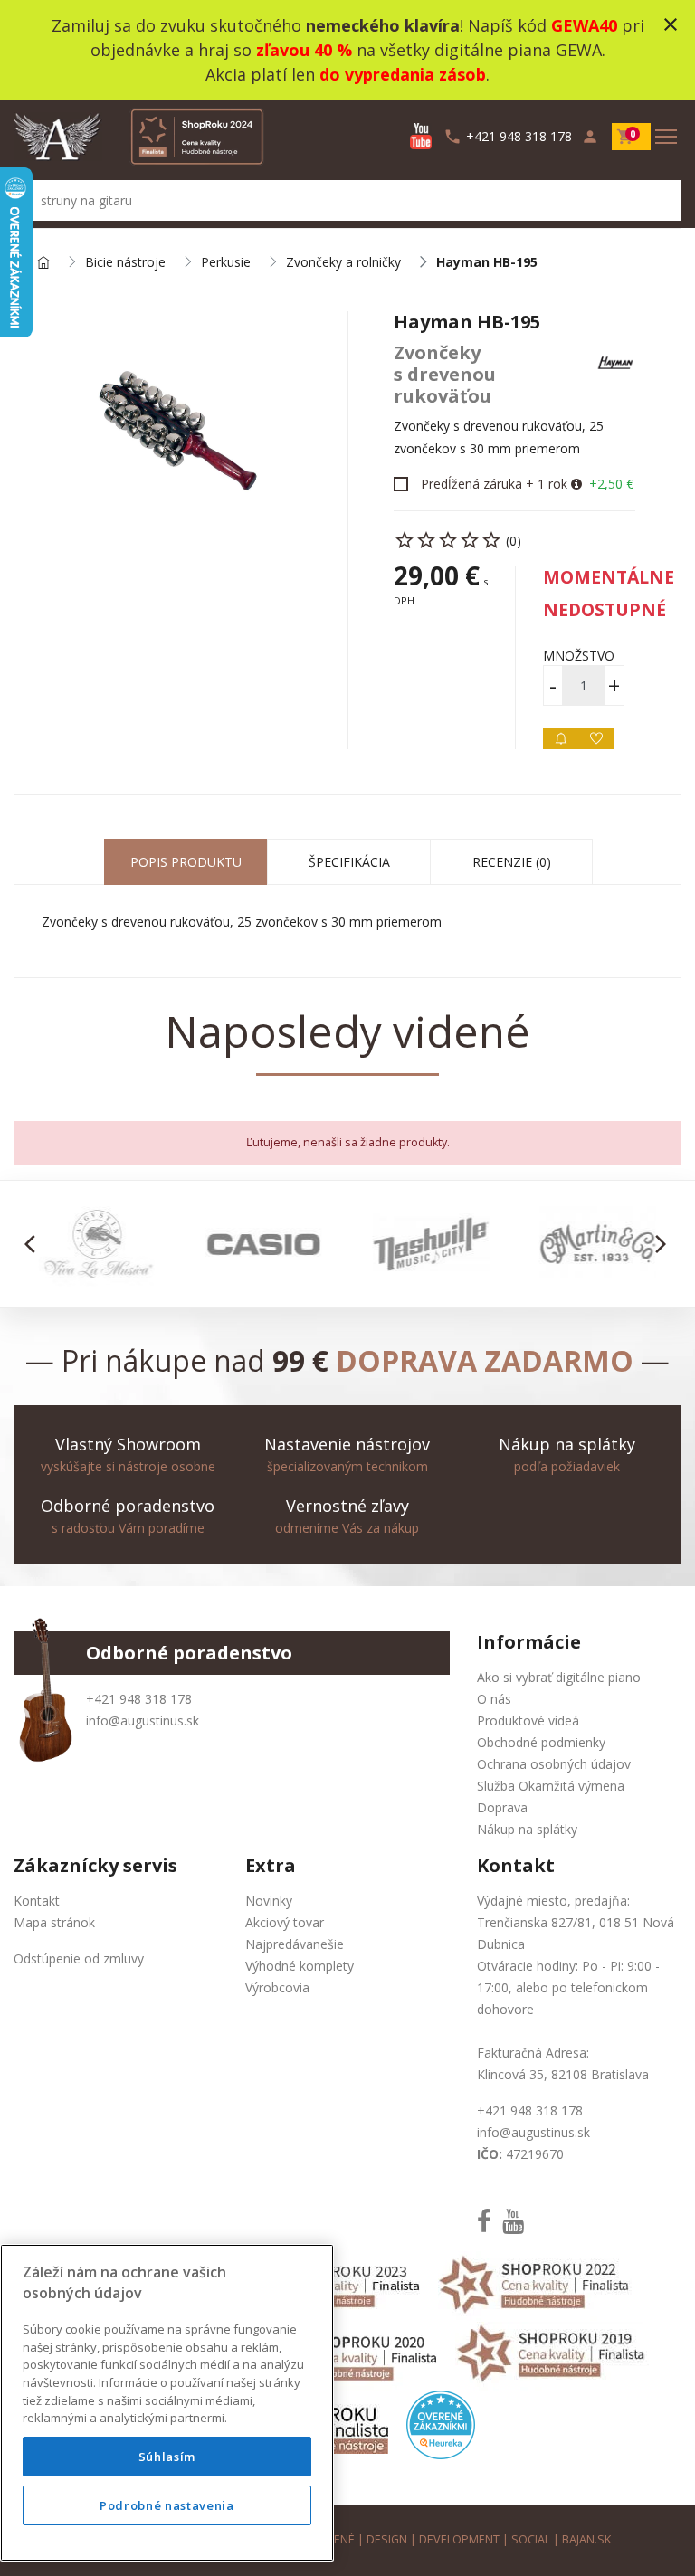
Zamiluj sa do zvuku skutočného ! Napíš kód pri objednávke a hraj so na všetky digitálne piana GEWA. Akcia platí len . (348, 50)
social (531, 2539)
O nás (494, 1699)
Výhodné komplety (300, 1966)
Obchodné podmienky (541, 1742)
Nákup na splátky (527, 1829)
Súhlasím (167, 2457)
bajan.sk (586, 2539)
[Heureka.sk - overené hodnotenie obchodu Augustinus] (441, 2424)
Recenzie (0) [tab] (512, 862)
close (671, 24)
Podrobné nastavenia (167, 2505)
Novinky (269, 1901)
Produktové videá (528, 1721)
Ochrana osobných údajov (554, 1764)
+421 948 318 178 (139, 1699)
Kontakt (37, 1901)
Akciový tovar (285, 1922)
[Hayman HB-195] (181, 433)
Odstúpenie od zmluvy (79, 1958)
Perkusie (226, 263)
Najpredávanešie (295, 1944)
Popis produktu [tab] (186, 862)
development (459, 2539)
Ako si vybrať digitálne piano (559, 1677)
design (387, 2539)
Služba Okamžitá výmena (551, 1786)
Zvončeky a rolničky (343, 263)
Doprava (502, 1807)
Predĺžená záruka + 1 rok (494, 484)
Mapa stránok (54, 1922)
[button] (35, 1244)
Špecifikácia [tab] (349, 862)
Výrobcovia (277, 1987)
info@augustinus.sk (143, 1721)
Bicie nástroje (125, 263)
